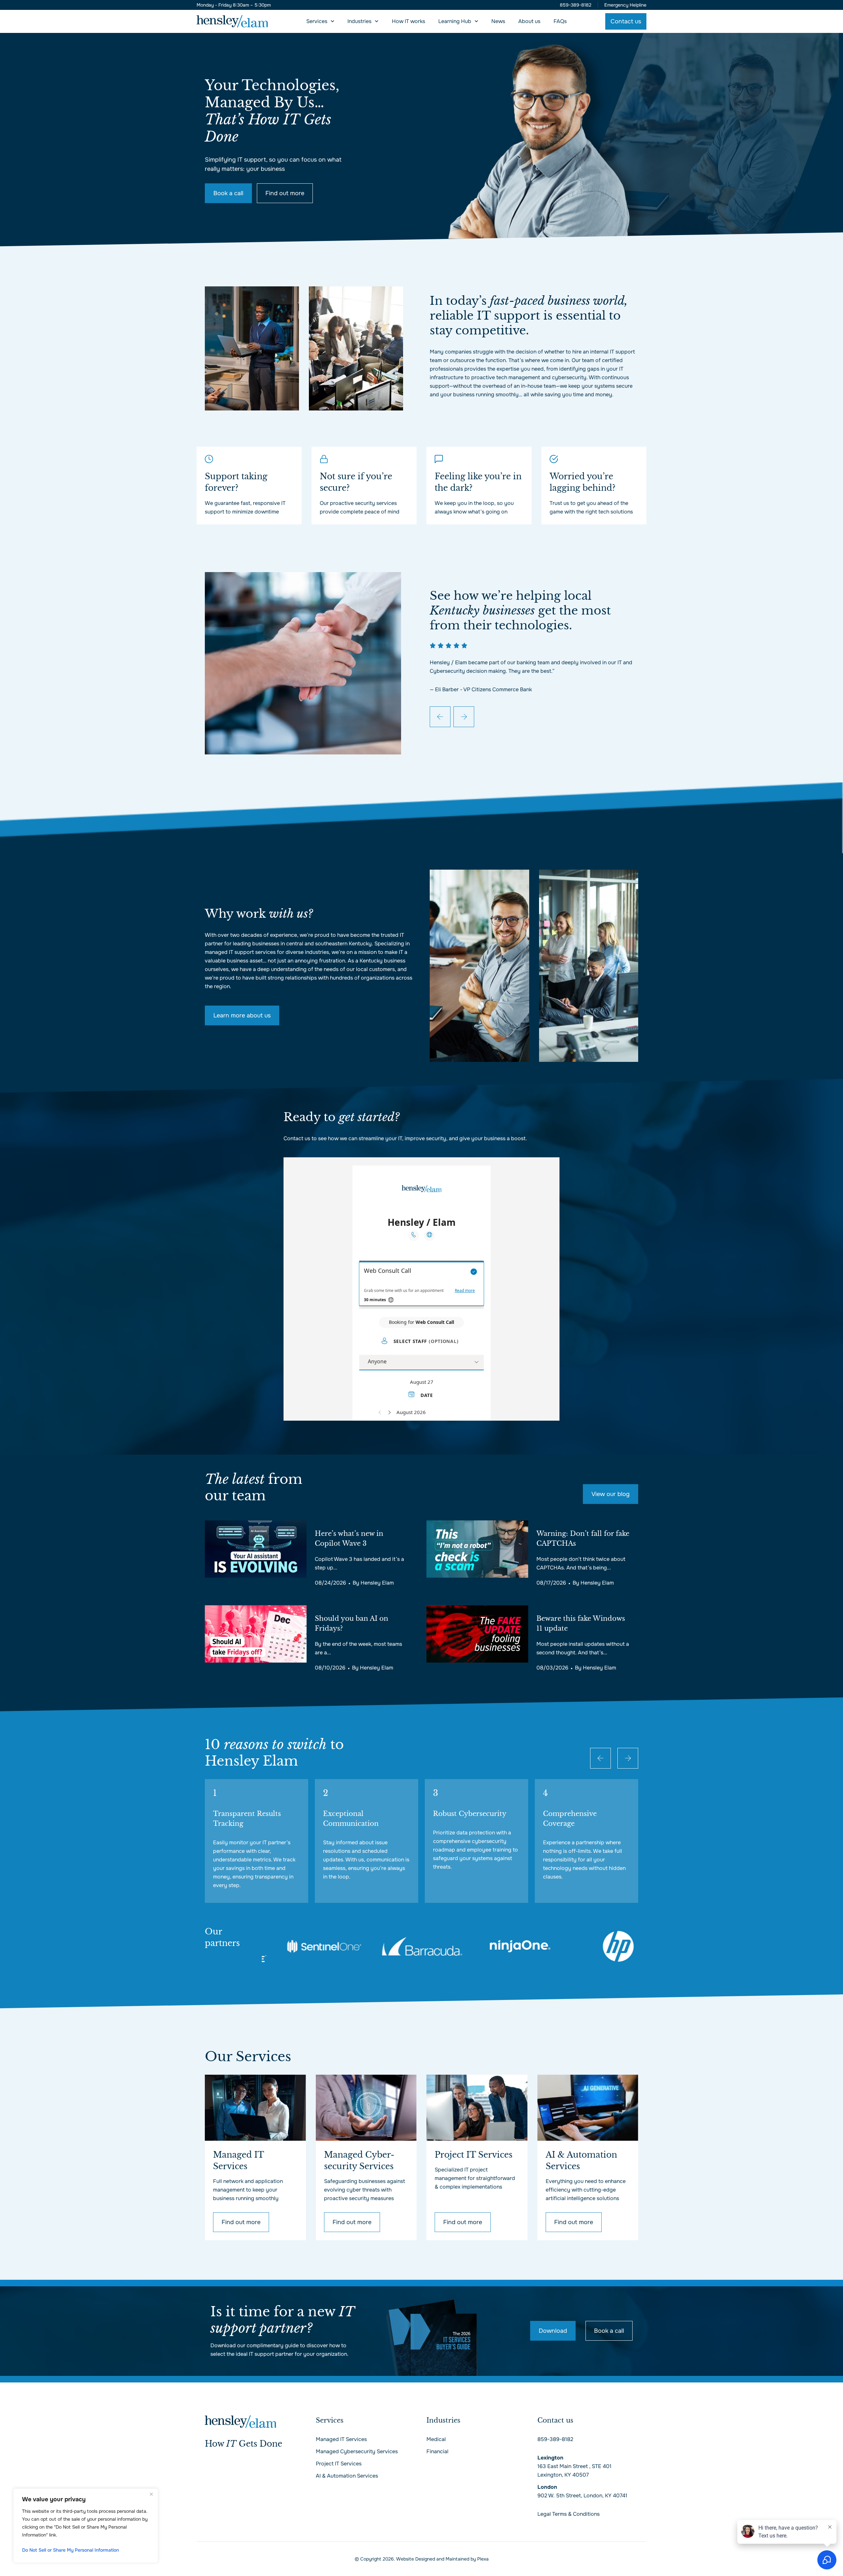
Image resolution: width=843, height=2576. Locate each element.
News (498, 21)
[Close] (151, 2494)
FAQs (560, 21)
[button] (440, 717)
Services (317, 21)
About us (529, 21)
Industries (359, 21)
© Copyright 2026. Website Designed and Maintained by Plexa (422, 2559)
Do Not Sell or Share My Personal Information (70, 2550)
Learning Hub (455, 21)
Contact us (555, 2420)
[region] (86, 2526)
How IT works (408, 21)
